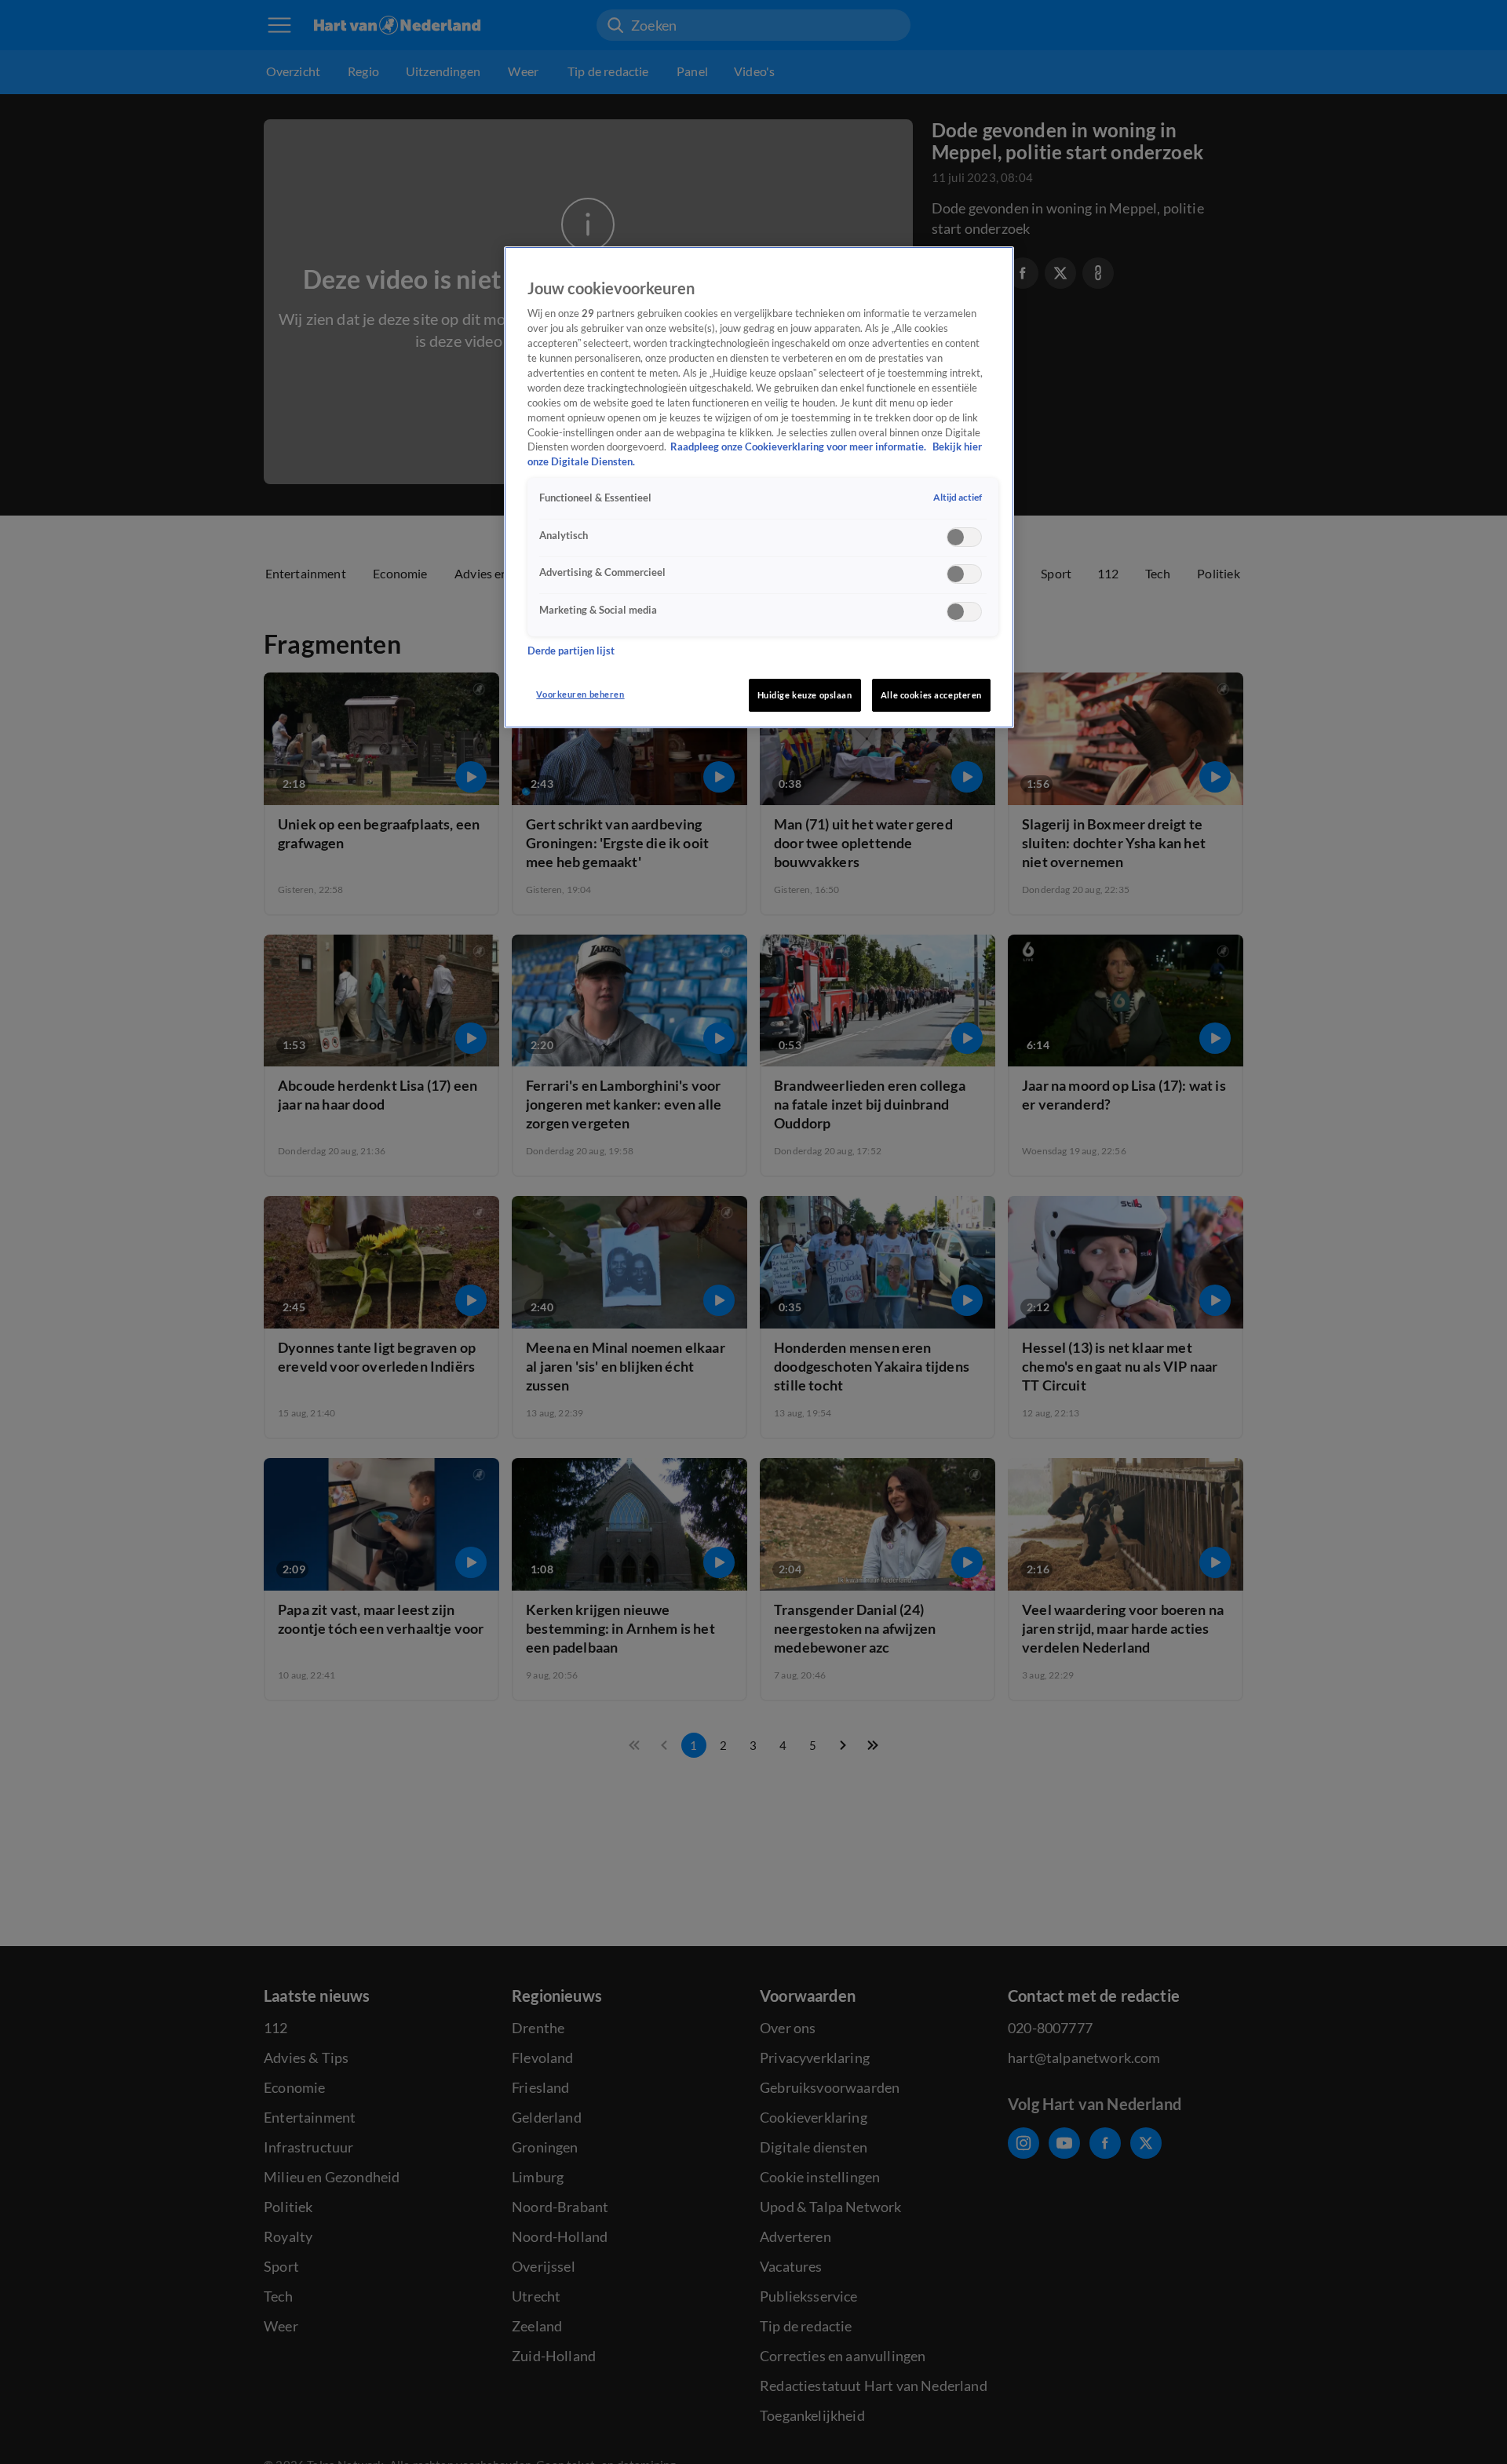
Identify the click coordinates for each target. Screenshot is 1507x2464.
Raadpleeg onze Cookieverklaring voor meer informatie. (799, 447)
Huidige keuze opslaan (805, 695)
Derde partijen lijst (571, 651)
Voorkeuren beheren (580, 694)
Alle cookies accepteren (931, 695)
